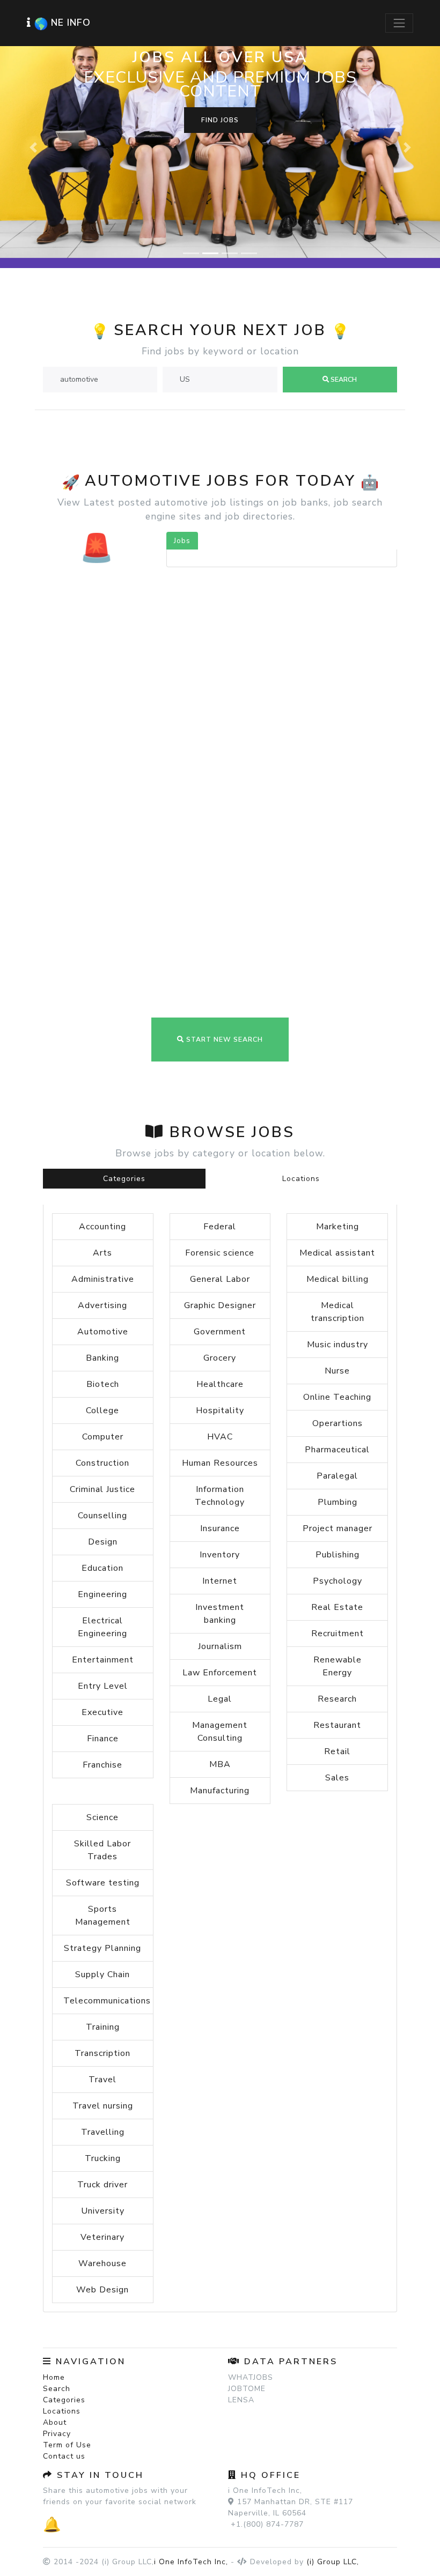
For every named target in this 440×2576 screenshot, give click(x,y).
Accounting (102, 1058)
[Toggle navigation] (399, 23)
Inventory (220, 1386)
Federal (220, 1058)
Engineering (102, 1426)
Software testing (103, 1714)
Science (102, 1649)
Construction (102, 1294)
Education (102, 1399)
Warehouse (102, 2095)
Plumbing (338, 1333)
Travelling (103, 1963)
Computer (103, 1268)
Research (337, 1530)
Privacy (57, 2265)
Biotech (103, 1215)
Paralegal (337, 1307)
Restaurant (337, 1556)
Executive (102, 1543)
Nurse (337, 1202)
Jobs (182, 372)
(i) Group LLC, (333, 2393)
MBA (220, 1595)
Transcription (102, 1884)
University (103, 2042)
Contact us (64, 2287)
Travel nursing (103, 1937)
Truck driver (102, 2016)
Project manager (338, 1360)
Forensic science (220, 1084)
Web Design (102, 2121)
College (102, 1242)
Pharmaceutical (337, 1281)
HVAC (220, 1268)
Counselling (102, 1347)
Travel (102, 1911)
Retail (337, 1583)
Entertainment (103, 1491)
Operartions (338, 1254)
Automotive (103, 1163)
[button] (33, 63)
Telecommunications (107, 1832)
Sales (337, 1609)
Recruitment (338, 1465)
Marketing (338, 1058)
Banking (102, 1189)
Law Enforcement (220, 1504)
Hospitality (220, 1242)
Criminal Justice (102, 1320)
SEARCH (343, 211)
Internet (220, 1412)
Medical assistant (337, 1084)
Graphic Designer (220, 1137)
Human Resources (220, 1294)
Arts (102, 1084)
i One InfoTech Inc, (191, 2393)
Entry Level (103, 1517)
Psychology (338, 1412)
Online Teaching (337, 1228)
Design (103, 1373)
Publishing (338, 1386)
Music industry (338, 1176)
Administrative (103, 1110)
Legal (220, 1530)
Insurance (220, 1360)
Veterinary (102, 2068)
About (55, 2254)
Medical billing (338, 1110)
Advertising (102, 1137)
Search (57, 2220)
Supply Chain (102, 1806)
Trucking (103, 1989)
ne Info (71, 23)
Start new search (223, 871)
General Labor (220, 1110)
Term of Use (67, 2276)
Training (103, 1858)
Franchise (102, 1596)
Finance (103, 1570)
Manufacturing (220, 1622)
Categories (124, 1010)
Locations (301, 1010)
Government (220, 1163)
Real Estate (337, 1438)
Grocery (220, 1189)
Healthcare (220, 1215)
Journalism (220, 1478)
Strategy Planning (102, 1779)
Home (54, 2208)
